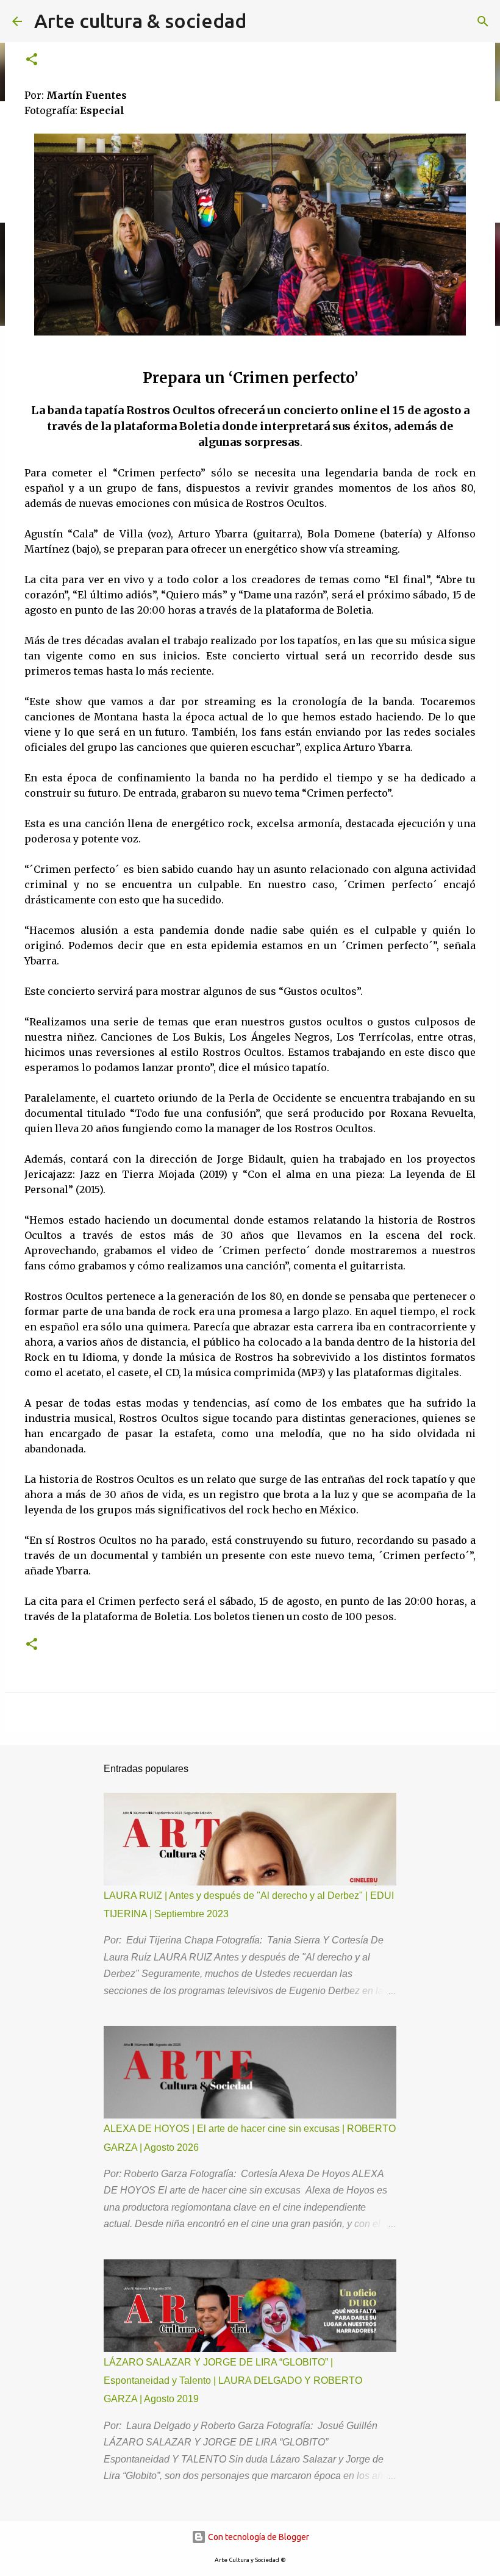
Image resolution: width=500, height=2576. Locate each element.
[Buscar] (483, 21)
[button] (32, 60)
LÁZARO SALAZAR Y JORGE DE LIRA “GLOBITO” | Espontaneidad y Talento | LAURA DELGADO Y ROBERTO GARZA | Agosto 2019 (233, 2381)
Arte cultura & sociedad (140, 21)
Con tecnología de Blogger (258, 2537)
